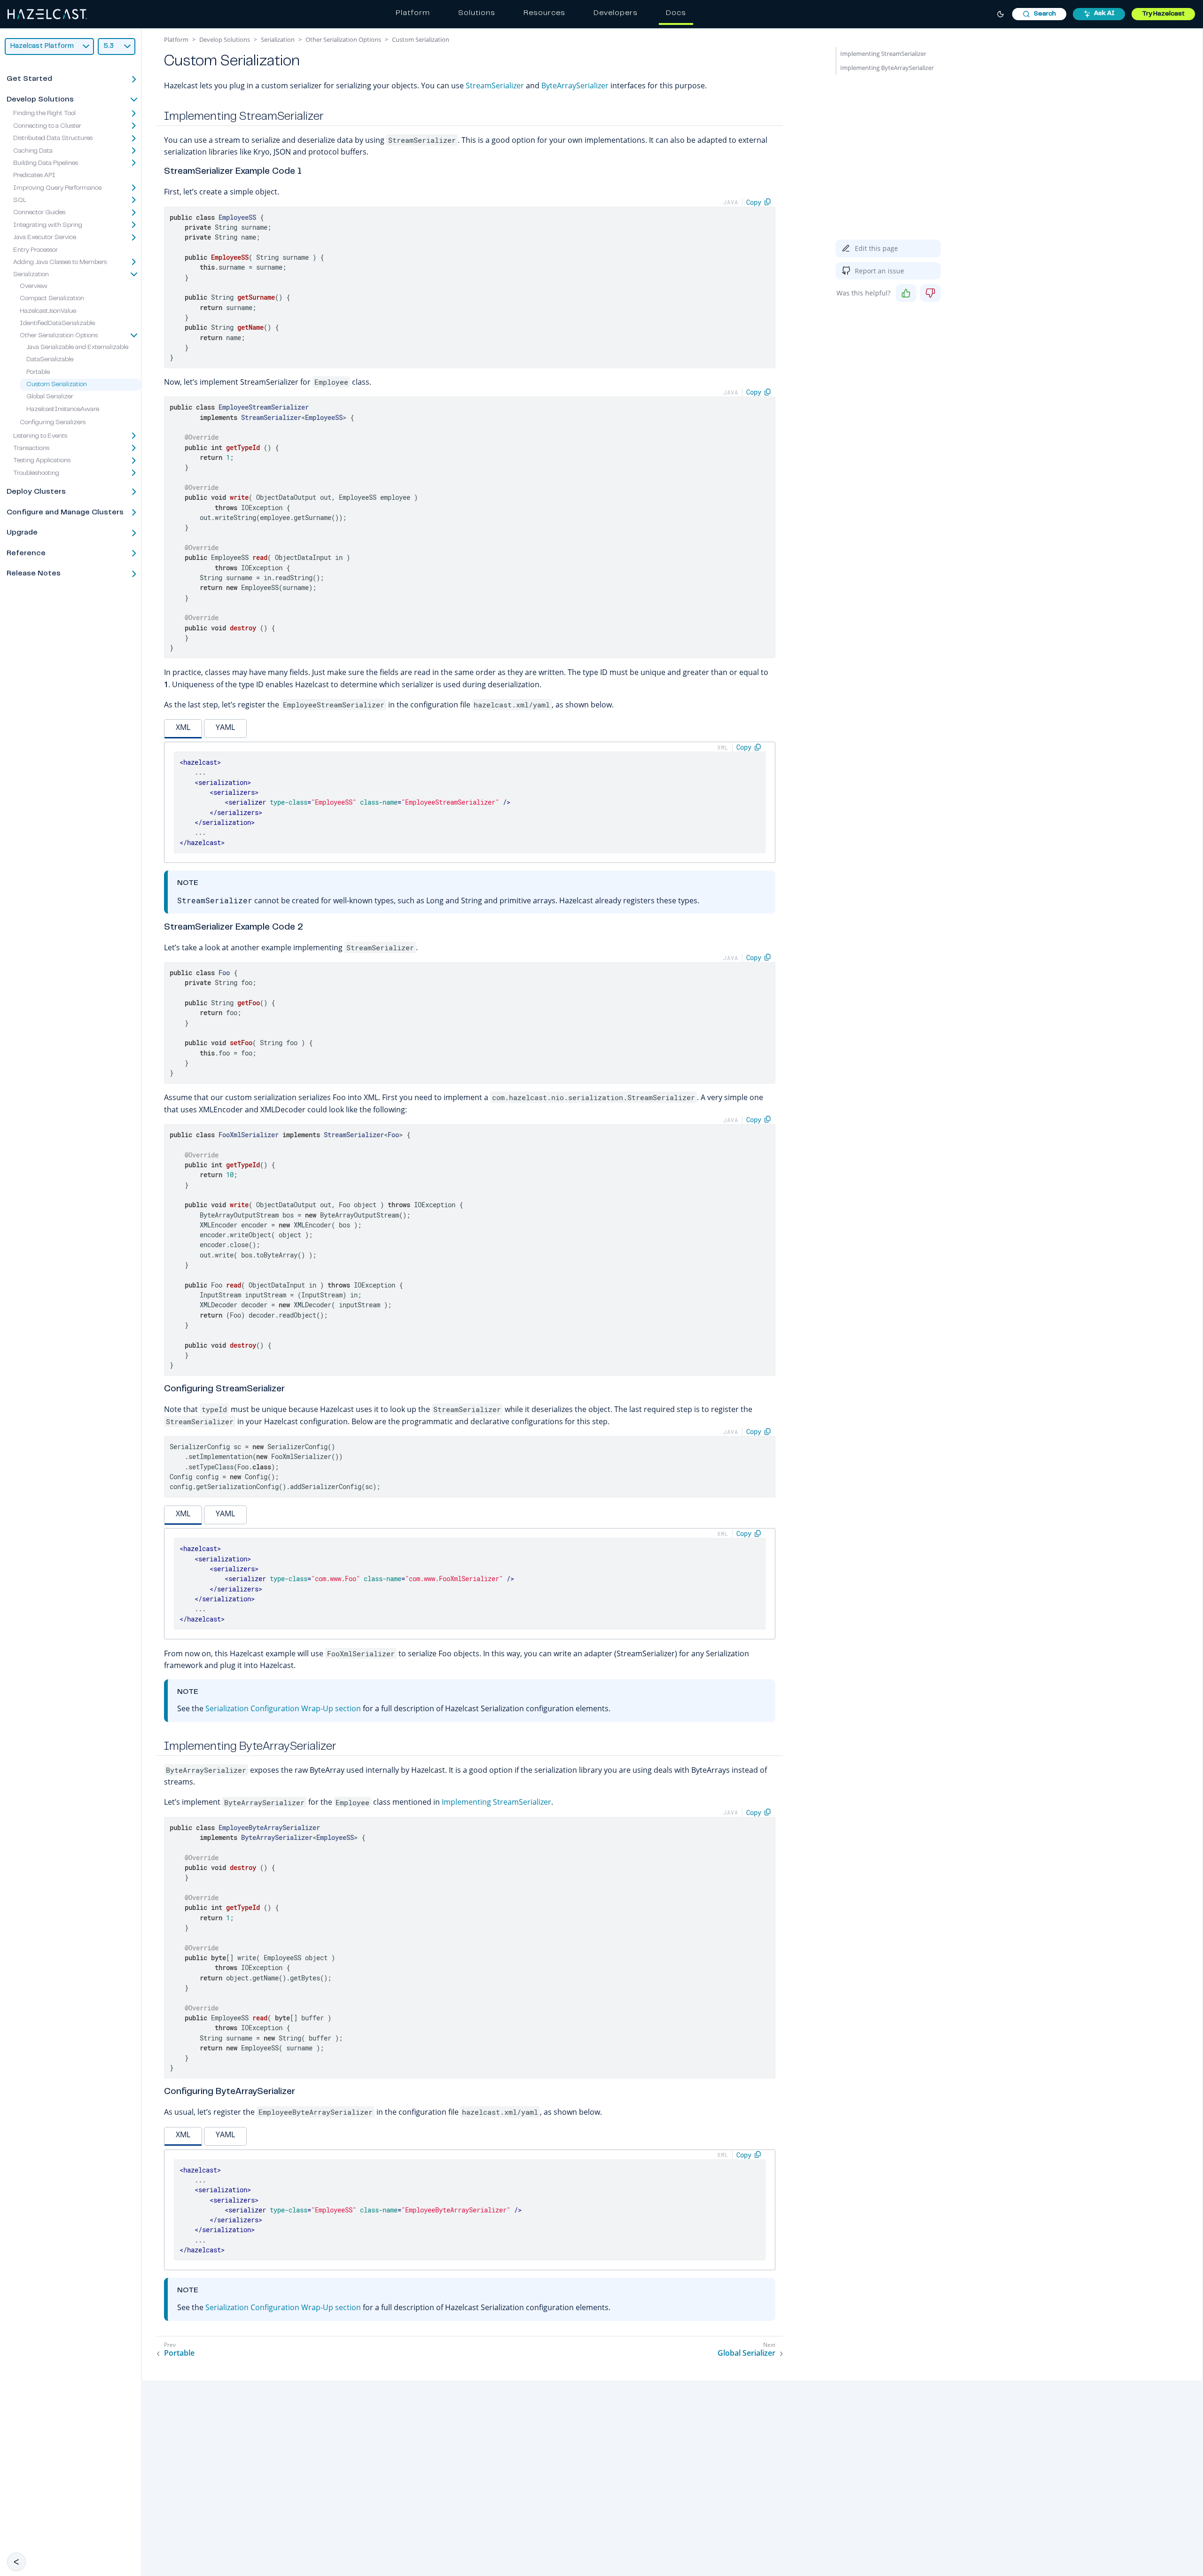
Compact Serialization (52, 299)
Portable (38, 372)
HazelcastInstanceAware (63, 410)
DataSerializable (50, 360)
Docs (676, 13)
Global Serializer (50, 397)
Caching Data (33, 151)
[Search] (1039, 14)
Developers (616, 13)
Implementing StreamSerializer (496, 1802)
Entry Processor (35, 250)
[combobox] (1039, 14)
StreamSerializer (495, 85)
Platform (413, 13)
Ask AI (1104, 14)
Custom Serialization (57, 385)
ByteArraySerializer (575, 85)
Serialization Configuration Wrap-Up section (283, 1708)
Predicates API (34, 176)
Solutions (477, 13)
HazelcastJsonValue (48, 311)
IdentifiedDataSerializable (57, 324)
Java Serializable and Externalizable (77, 348)
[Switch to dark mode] (1000, 14)
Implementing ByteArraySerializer (887, 68)
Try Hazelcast (1163, 14)
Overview (34, 287)
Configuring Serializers (53, 423)
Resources (544, 13)
